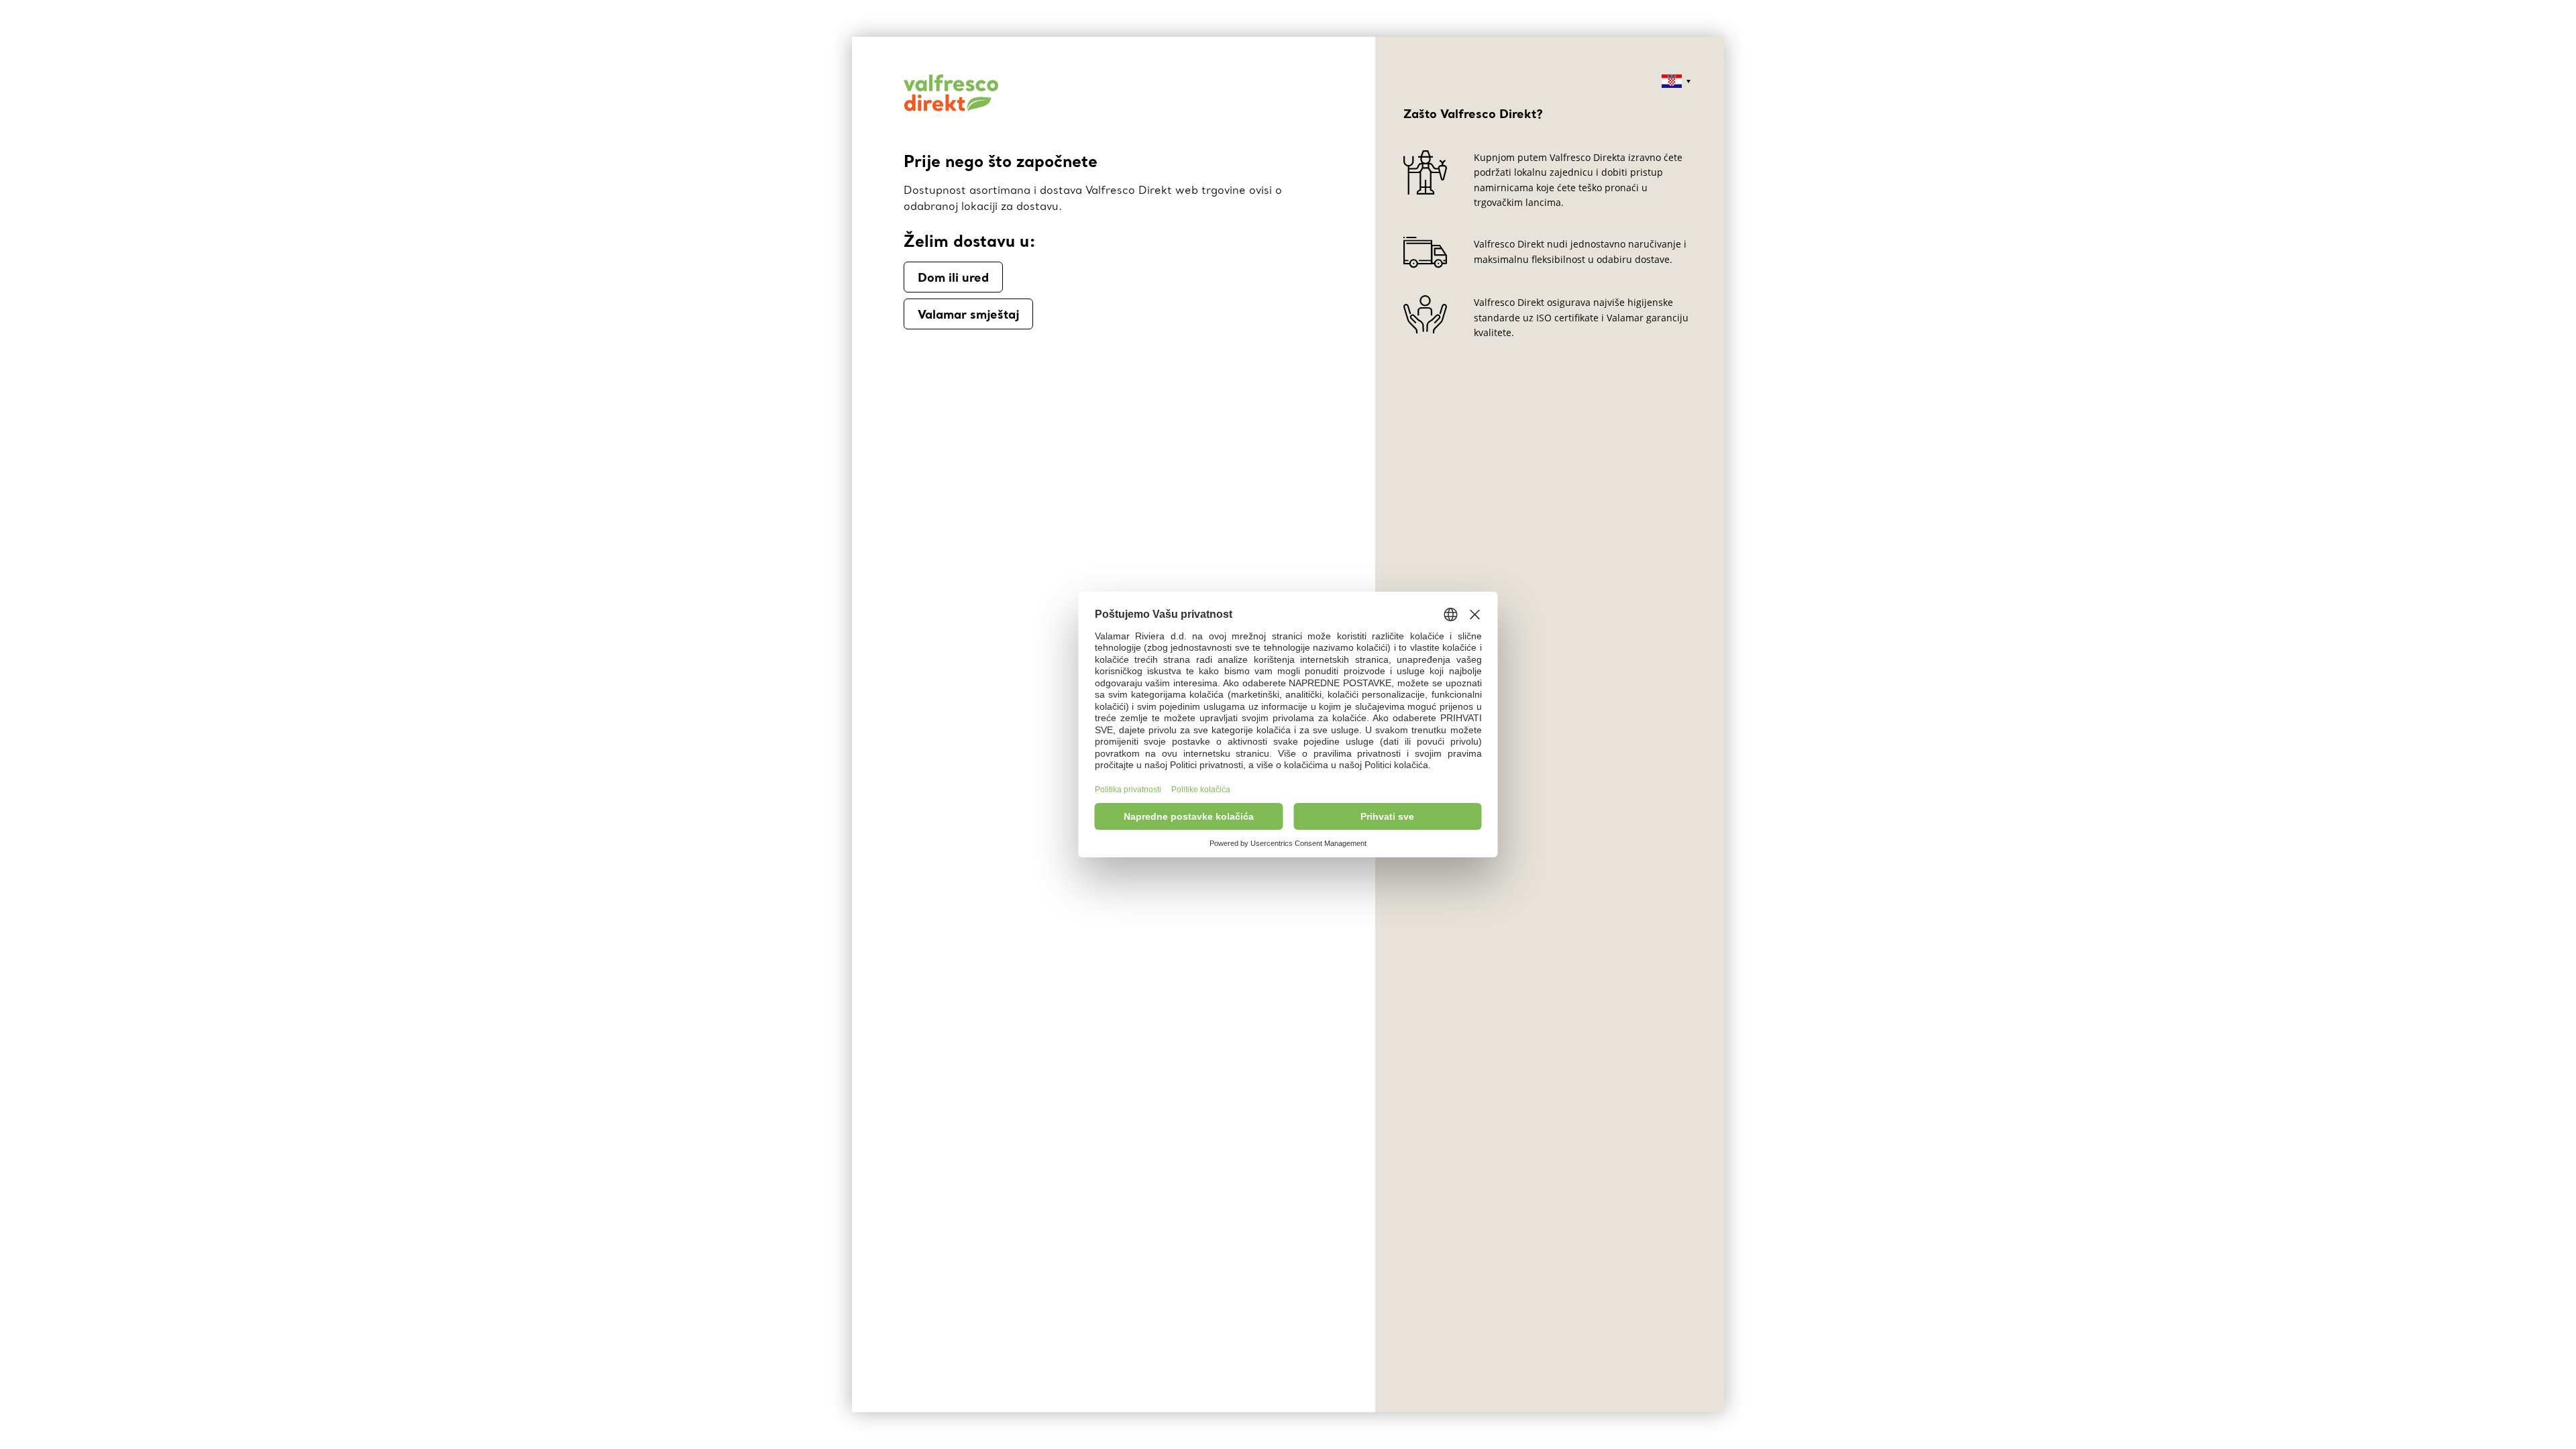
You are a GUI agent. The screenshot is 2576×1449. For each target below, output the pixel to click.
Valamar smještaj (968, 314)
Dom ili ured (953, 277)
